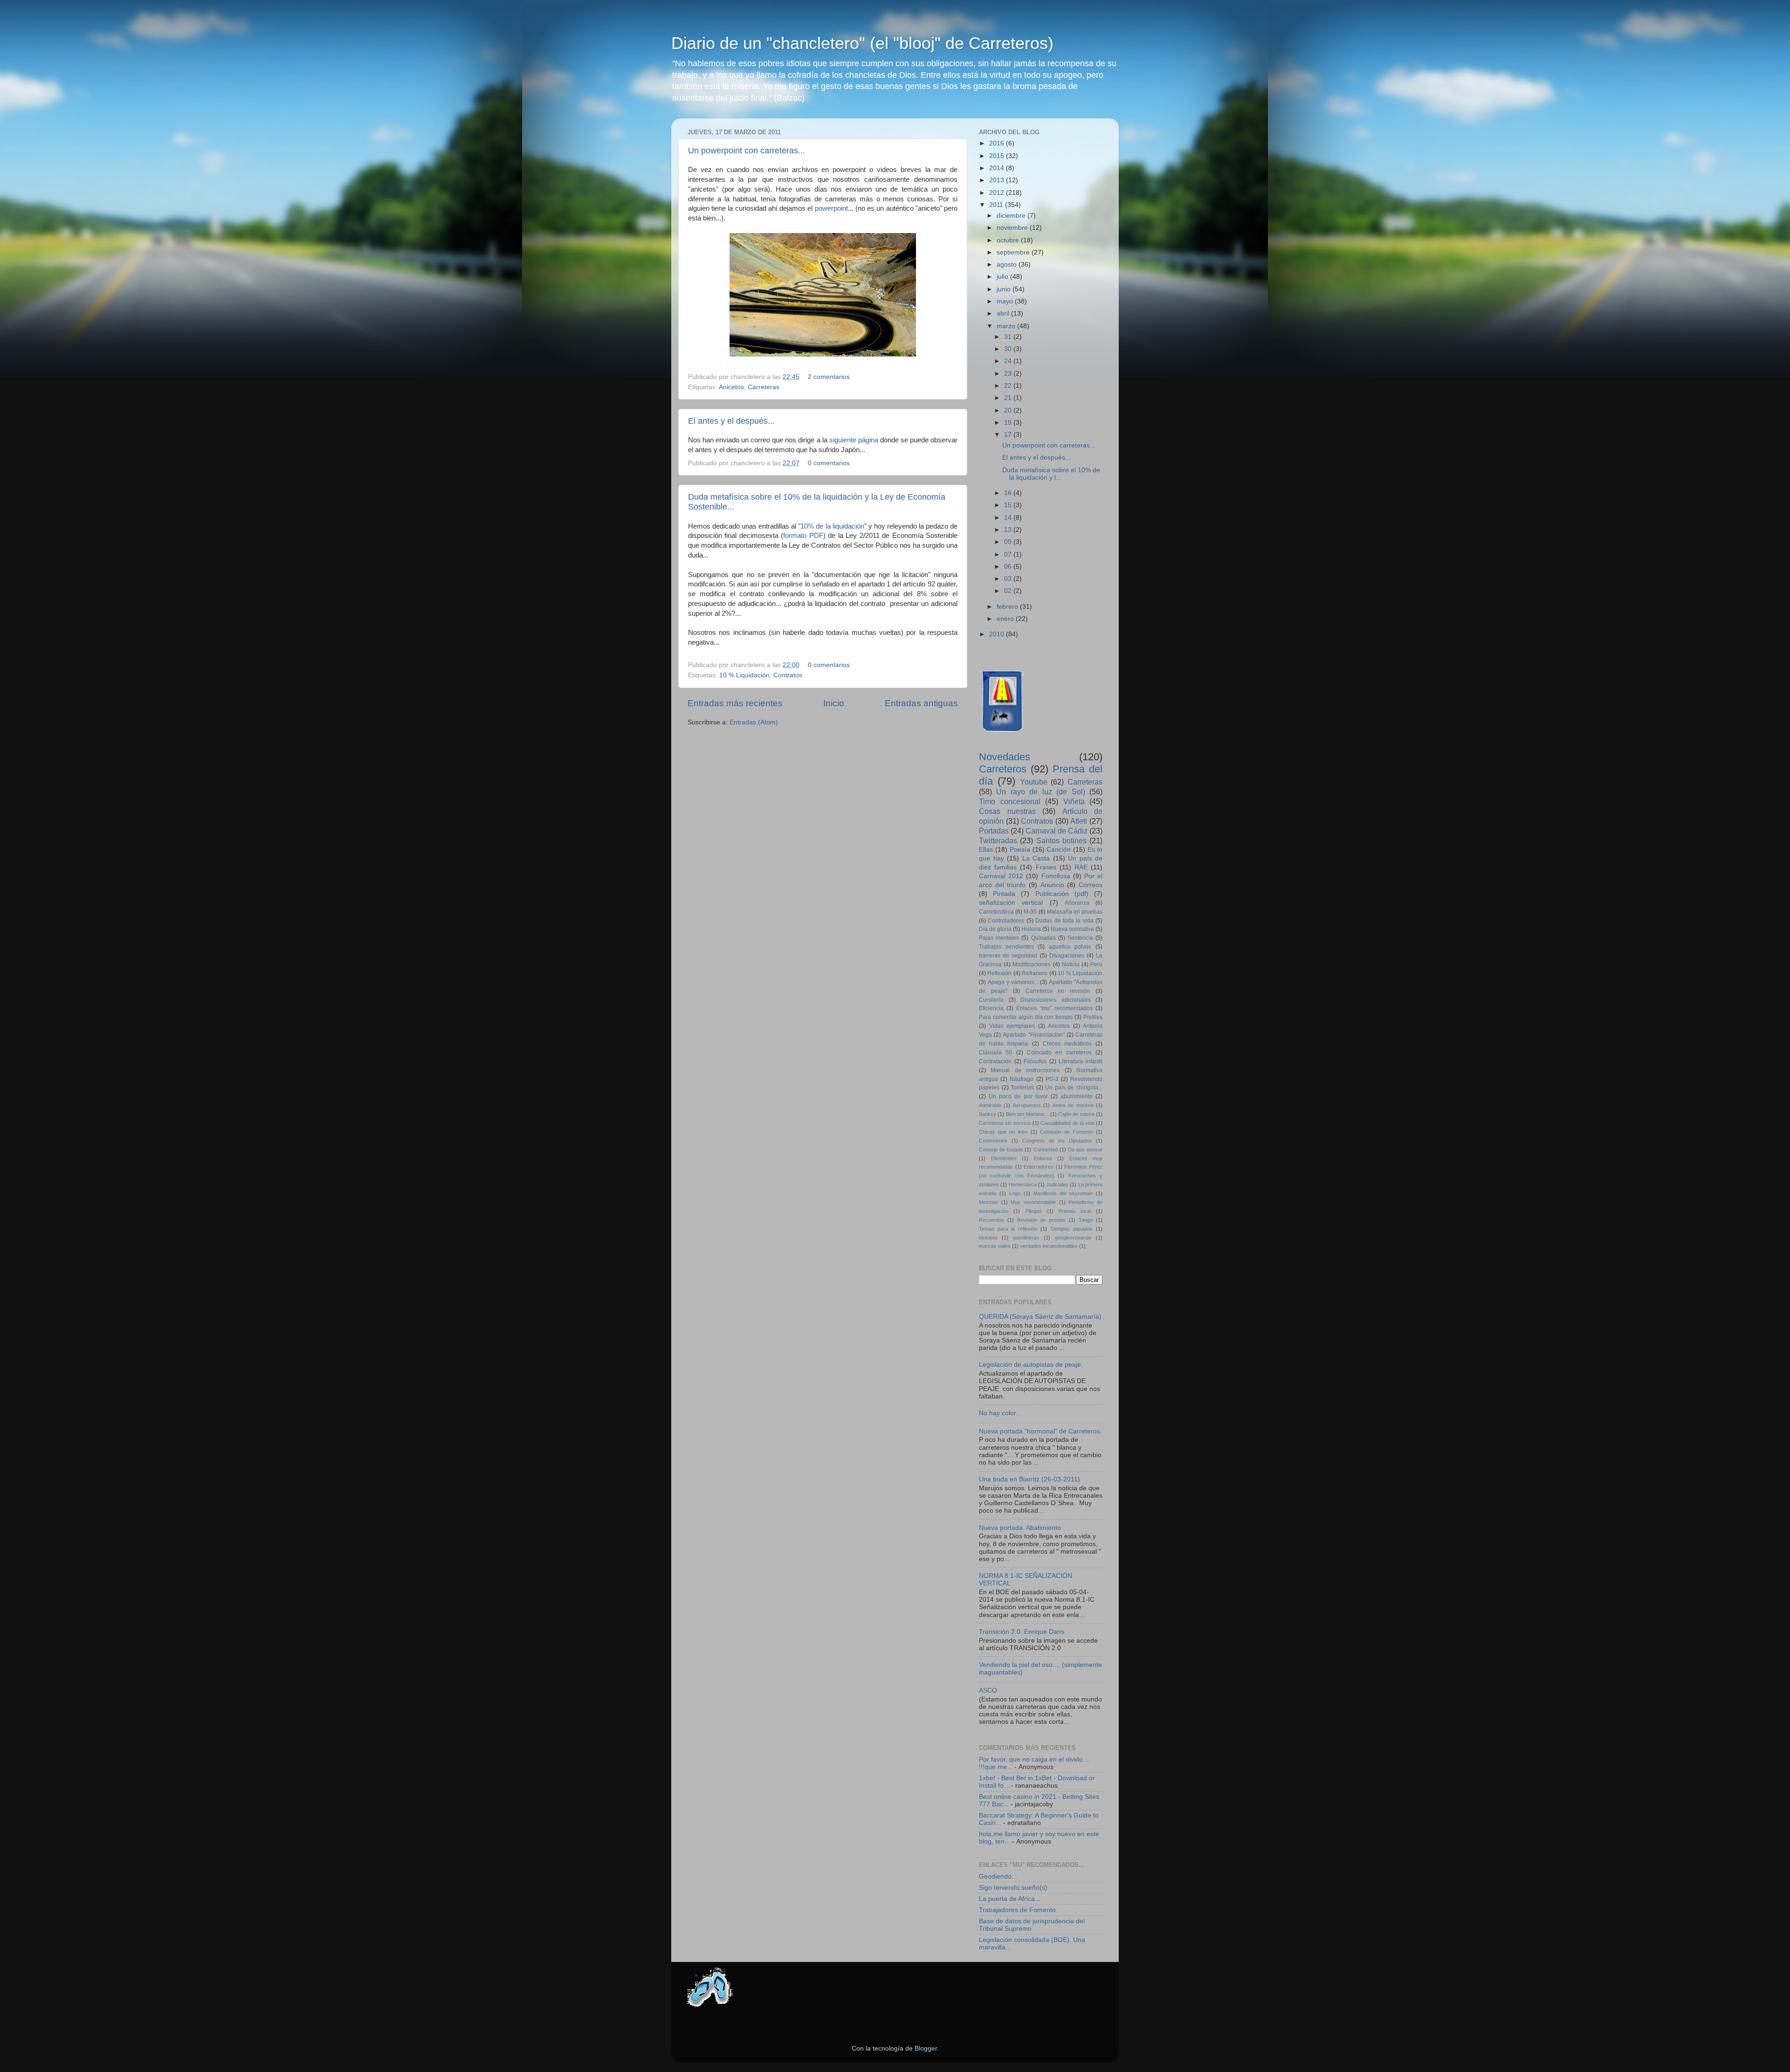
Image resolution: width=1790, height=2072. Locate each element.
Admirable (990, 1105)
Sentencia (1080, 938)
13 (1009, 530)
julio (1003, 277)
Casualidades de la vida (1067, 1123)
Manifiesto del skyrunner (1063, 1193)
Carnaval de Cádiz (1057, 831)
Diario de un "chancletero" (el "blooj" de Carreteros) (862, 43)
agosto (1008, 265)
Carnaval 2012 (1001, 876)
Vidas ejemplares (1012, 1026)
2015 (998, 156)
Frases (1046, 867)
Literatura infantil (1081, 1061)
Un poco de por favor (1018, 1096)
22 (1009, 386)
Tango (1086, 1220)
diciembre (1012, 216)
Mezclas (988, 1202)
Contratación (995, 1061)
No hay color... (1000, 1413)
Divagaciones (1067, 956)
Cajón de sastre (1076, 1114)
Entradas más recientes (735, 703)
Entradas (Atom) (754, 722)
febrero (1008, 607)
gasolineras (1026, 1238)
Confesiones (993, 1141)
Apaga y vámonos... (1013, 982)
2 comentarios (829, 377)
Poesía (1020, 850)
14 (1009, 518)
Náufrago (1022, 1079)
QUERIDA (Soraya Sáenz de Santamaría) (1040, 1317)
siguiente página (854, 440)
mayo (1006, 301)
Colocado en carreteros (1059, 1053)
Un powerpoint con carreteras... (747, 151)
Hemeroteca (1023, 1184)
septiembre (1014, 252)
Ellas (986, 850)
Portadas (994, 831)
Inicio (834, 703)
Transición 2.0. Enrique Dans (1022, 1632)
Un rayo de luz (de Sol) (1040, 792)
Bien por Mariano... (1027, 1114)
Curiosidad (1046, 1150)
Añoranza (1077, 903)
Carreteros (1003, 769)
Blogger (926, 2048)
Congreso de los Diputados (1057, 1141)
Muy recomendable (1033, 1202)
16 (1009, 493)
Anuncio (1052, 885)
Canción (1059, 850)
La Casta (1036, 858)
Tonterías (1022, 1088)
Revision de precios (1041, 1220)
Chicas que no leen (1003, 1132)
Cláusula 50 (995, 1053)
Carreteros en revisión (1058, 991)
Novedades (1005, 757)
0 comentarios (829, 463)
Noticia (1071, 964)
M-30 (1030, 912)
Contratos (788, 675)
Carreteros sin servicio (1005, 1123)
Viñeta (1074, 801)
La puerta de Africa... (1010, 1899)
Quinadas (1043, 938)
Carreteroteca (996, 912)
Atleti (1079, 821)
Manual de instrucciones (1025, 1070)
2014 (998, 168)
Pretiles (1093, 1017)
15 (1009, 505)
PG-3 (1052, 1079)
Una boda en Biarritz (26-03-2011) (1029, 1479)
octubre (1009, 240)
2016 (998, 143)
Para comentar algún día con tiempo (1026, 1017)
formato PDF (803, 536)
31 (1009, 337)
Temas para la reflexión (1008, 1229)
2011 (997, 205)
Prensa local (1074, 1211)
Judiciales (1057, 1184)
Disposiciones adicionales (1056, 1000)
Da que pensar (1085, 1150)
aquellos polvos (1070, 947)
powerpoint (831, 208)
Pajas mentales (999, 938)
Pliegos (1034, 1211)
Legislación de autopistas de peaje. (1031, 1365)
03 (1009, 579)
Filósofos (1035, 1061)
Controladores (1006, 921)
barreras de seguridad (1008, 956)
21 (1009, 398)
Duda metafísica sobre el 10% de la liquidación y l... (1051, 474)
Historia (1031, 929)
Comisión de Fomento (1066, 1132)
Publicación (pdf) (1062, 894)
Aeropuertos (1027, 1105)
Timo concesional (1010, 801)
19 (1009, 423)
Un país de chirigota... (1074, 1088)
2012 (998, 193)
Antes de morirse (1073, 1105)
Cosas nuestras (1007, 811)
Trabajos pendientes (1006, 947)
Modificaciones (1032, 964)
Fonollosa (1056, 876)
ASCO (988, 1690)
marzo (1007, 326)
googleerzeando (1073, 1238)
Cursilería (991, 1000)
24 (1009, 361)
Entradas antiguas (921, 703)
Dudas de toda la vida (1064, 921)
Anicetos (731, 387)
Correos (1091, 885)
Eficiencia (991, 1008)
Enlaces (1043, 1158)
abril (1004, 313)
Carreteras (764, 387)
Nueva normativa (1072, 929)
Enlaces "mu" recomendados (1054, 1008)
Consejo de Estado (1001, 1150)
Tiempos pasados (1071, 1229)
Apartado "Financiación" (1033, 1035)
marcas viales (995, 1246)
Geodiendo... (998, 1876)
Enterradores (1039, 1167)
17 (1009, 435)
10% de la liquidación (832, 526)
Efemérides (1004, 1158)
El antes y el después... (731, 421)
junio (1005, 289)
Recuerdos (991, 1220)
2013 (998, 180)
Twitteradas (998, 840)
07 (1009, 554)
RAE (1081, 867)
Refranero (1035, 973)
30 (1009, 349)
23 (1009, 374)
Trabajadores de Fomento (1017, 1910)
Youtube (1034, 782)
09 (1009, 542)
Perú (1096, 964)
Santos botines (1061, 840)
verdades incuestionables (1049, 1246)
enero (1006, 619)
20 (1009, 410)
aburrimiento (1077, 1096)
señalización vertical (1011, 903)
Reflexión (999, 973)
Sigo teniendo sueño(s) (1013, 1888)
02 (1009, 591)
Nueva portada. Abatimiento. (1021, 1528)
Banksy (988, 1114)
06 (1009, 567)
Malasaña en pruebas (1075, 912)
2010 (998, 634)
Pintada (1004, 894)
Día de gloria (995, 929)
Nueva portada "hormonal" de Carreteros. (1040, 1431)
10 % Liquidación (744, 675)
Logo (1015, 1193)
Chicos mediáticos (1067, 1044)
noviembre (1013, 228)
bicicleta (988, 1238)
